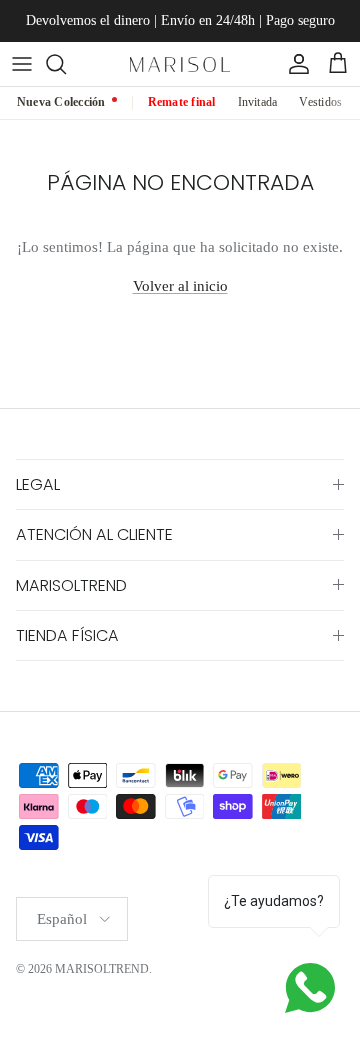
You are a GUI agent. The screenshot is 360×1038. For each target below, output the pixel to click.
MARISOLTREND (102, 969)
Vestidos (320, 102)
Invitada (258, 102)
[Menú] (22, 64)
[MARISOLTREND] (180, 63)
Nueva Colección (61, 102)
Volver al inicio (180, 286)
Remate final (182, 102)
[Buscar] (66, 64)
